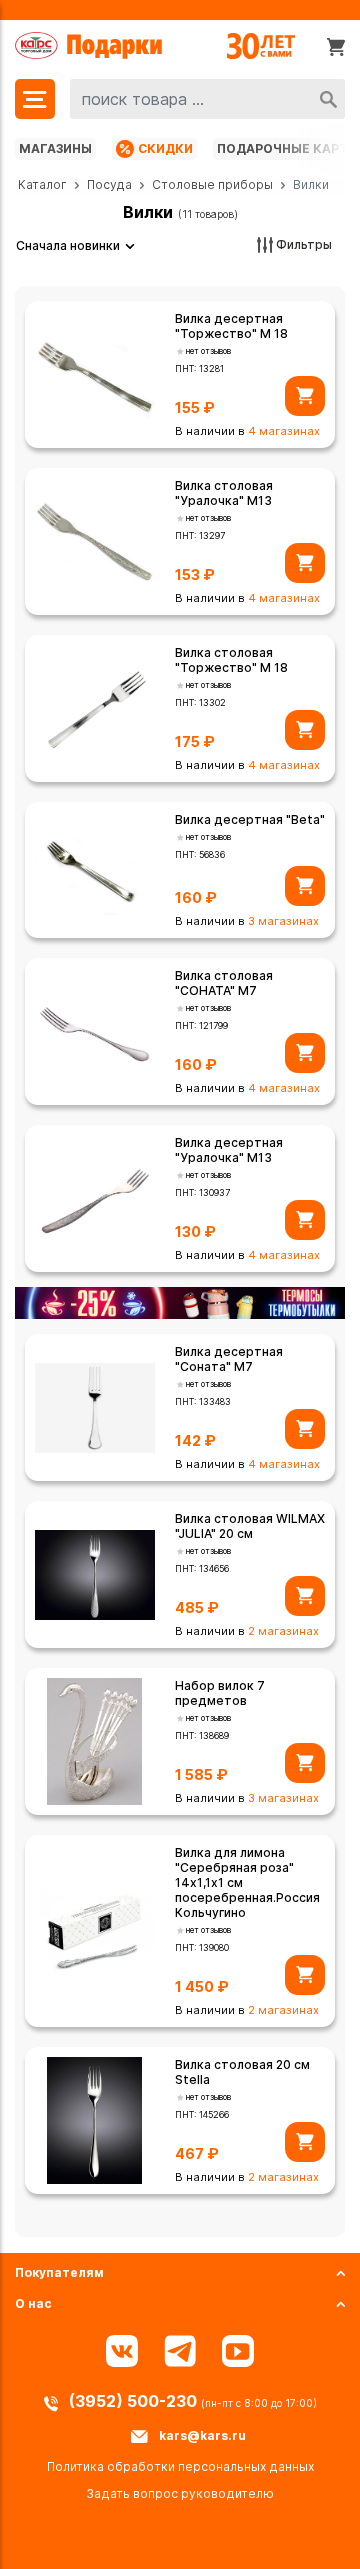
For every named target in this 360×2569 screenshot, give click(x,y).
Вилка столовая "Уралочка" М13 (224, 493)
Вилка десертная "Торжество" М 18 (231, 326)
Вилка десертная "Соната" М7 (229, 1359)
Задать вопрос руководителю (180, 2493)
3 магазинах (283, 921)
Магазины (55, 148)
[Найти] (328, 99)
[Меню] (35, 99)
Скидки (165, 148)
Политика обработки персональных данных (180, 2466)
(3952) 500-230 (135, 2401)
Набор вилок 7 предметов (220, 1693)
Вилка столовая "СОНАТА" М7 (224, 983)
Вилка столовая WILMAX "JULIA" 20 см (250, 1526)
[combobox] (207, 99)
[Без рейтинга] (180, 351)
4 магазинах (284, 431)
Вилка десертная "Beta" (250, 819)
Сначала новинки (68, 245)
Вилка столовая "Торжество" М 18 (231, 660)
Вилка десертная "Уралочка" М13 (229, 1150)
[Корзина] (336, 46)
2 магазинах (283, 1631)
